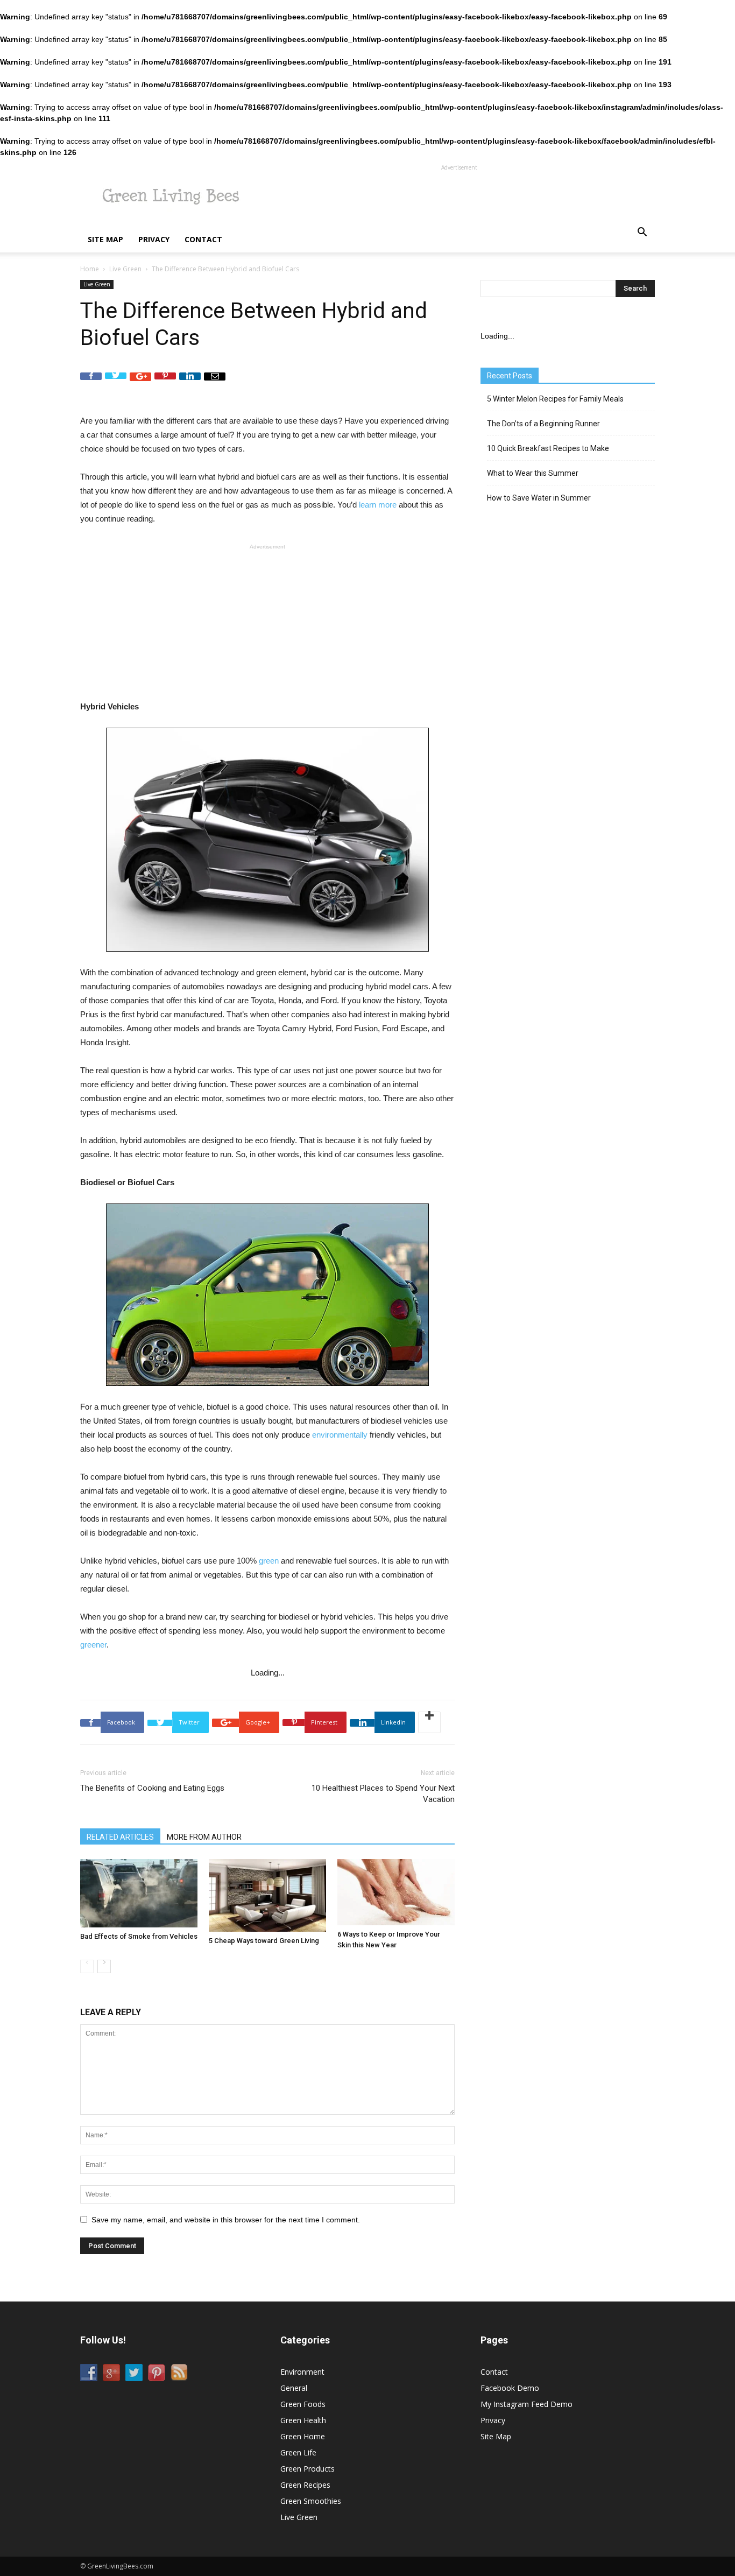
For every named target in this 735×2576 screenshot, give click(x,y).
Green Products (308, 2469)
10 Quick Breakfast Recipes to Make (548, 448)
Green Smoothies (311, 2501)
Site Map (105, 239)
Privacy (154, 239)
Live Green (125, 269)
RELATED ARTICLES (120, 1837)
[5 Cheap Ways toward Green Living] (267, 1896)
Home (90, 269)
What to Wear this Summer (533, 473)
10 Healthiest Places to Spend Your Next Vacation (383, 1794)
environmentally (340, 1435)
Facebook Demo (510, 2388)
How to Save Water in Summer (539, 498)
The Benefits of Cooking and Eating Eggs (152, 1788)
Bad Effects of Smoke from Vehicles (139, 1936)
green (269, 1561)
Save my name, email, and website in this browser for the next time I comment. (226, 2220)
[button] (642, 233)
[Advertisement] (459, 198)
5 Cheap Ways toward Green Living (264, 1941)
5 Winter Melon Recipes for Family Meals (555, 399)
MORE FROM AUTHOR (204, 1837)
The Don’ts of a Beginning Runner (543, 424)
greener (93, 1645)
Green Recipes (305, 2485)
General (294, 2388)
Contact (203, 239)
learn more (378, 505)
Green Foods (303, 2404)
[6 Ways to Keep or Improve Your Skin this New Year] (396, 1892)
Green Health (303, 2420)
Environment (302, 2372)
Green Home (303, 2436)
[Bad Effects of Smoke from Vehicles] (139, 1893)
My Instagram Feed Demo (526, 2404)
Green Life (298, 2452)
